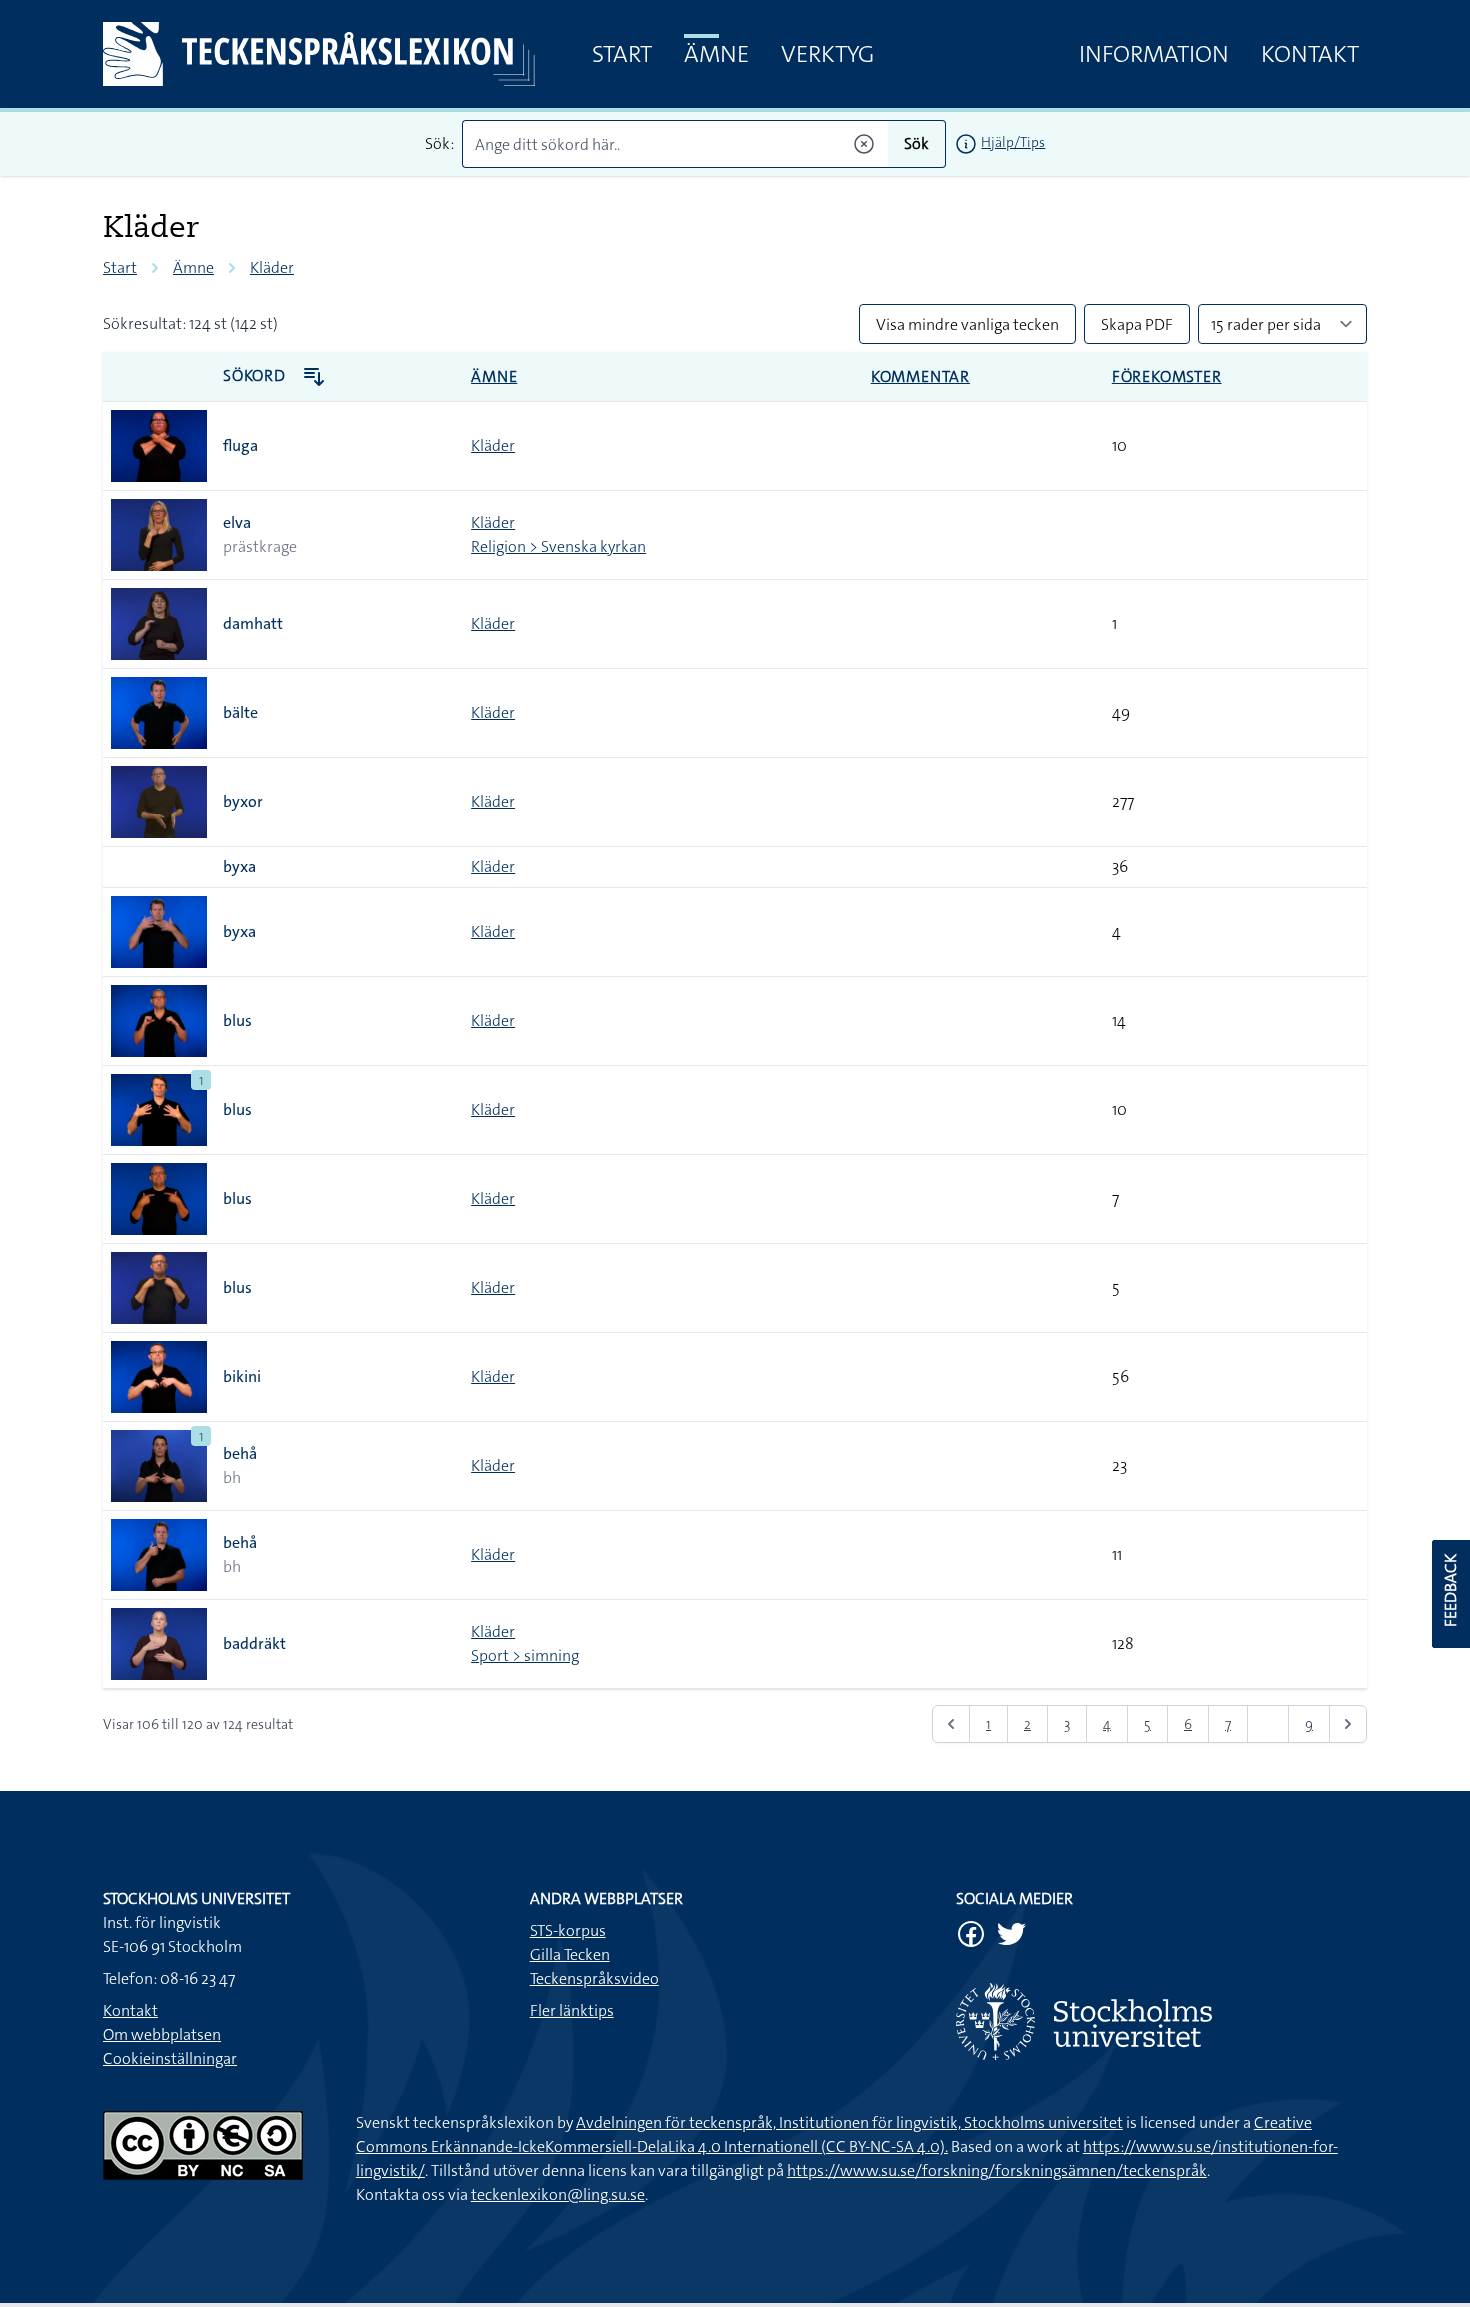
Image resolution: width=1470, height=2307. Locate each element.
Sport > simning (525, 1655)
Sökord (256, 375)
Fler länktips (572, 2010)
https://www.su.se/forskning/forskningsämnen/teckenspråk (997, 2170)
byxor (243, 801)
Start (622, 54)
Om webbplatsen (162, 2034)
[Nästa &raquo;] (1348, 1724)
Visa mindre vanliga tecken (967, 324)
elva (237, 522)
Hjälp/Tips (1013, 142)
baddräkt (254, 1643)
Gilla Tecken (570, 1954)
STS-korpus (568, 1930)
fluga (240, 445)
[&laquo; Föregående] (951, 1724)
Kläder (272, 267)
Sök (916, 143)
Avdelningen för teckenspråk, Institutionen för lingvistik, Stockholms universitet (849, 2122)
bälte (240, 712)
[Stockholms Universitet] (1161, 2021)
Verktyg (827, 54)
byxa (239, 866)
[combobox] (675, 144)
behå (240, 1453)
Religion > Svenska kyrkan (558, 546)
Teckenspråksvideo (594, 1978)
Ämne (716, 54)
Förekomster (1167, 376)
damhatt (253, 623)
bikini (242, 1376)
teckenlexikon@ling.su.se (558, 2194)
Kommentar (920, 376)
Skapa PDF (1137, 324)
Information (1154, 54)
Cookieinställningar (170, 2058)
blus (237, 1020)
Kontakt (1310, 54)
